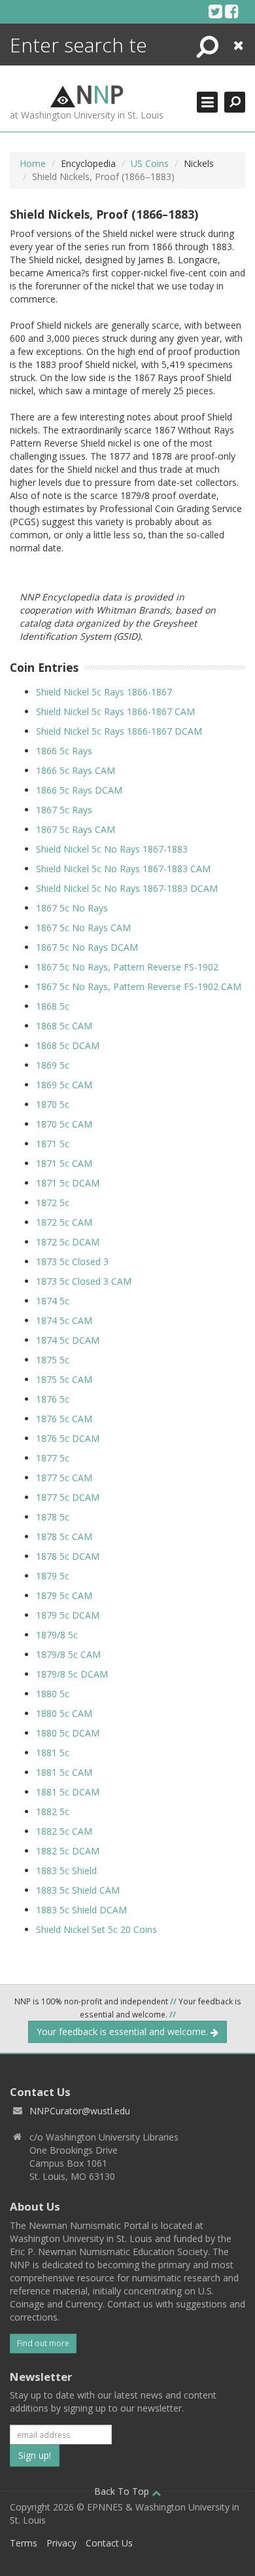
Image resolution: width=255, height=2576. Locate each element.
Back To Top (123, 2491)
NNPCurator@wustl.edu (80, 2111)
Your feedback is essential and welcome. (124, 2032)
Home (33, 163)
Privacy (61, 2543)
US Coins (150, 163)
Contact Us (109, 2543)
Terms (24, 2543)
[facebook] (232, 11)
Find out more (43, 2343)
